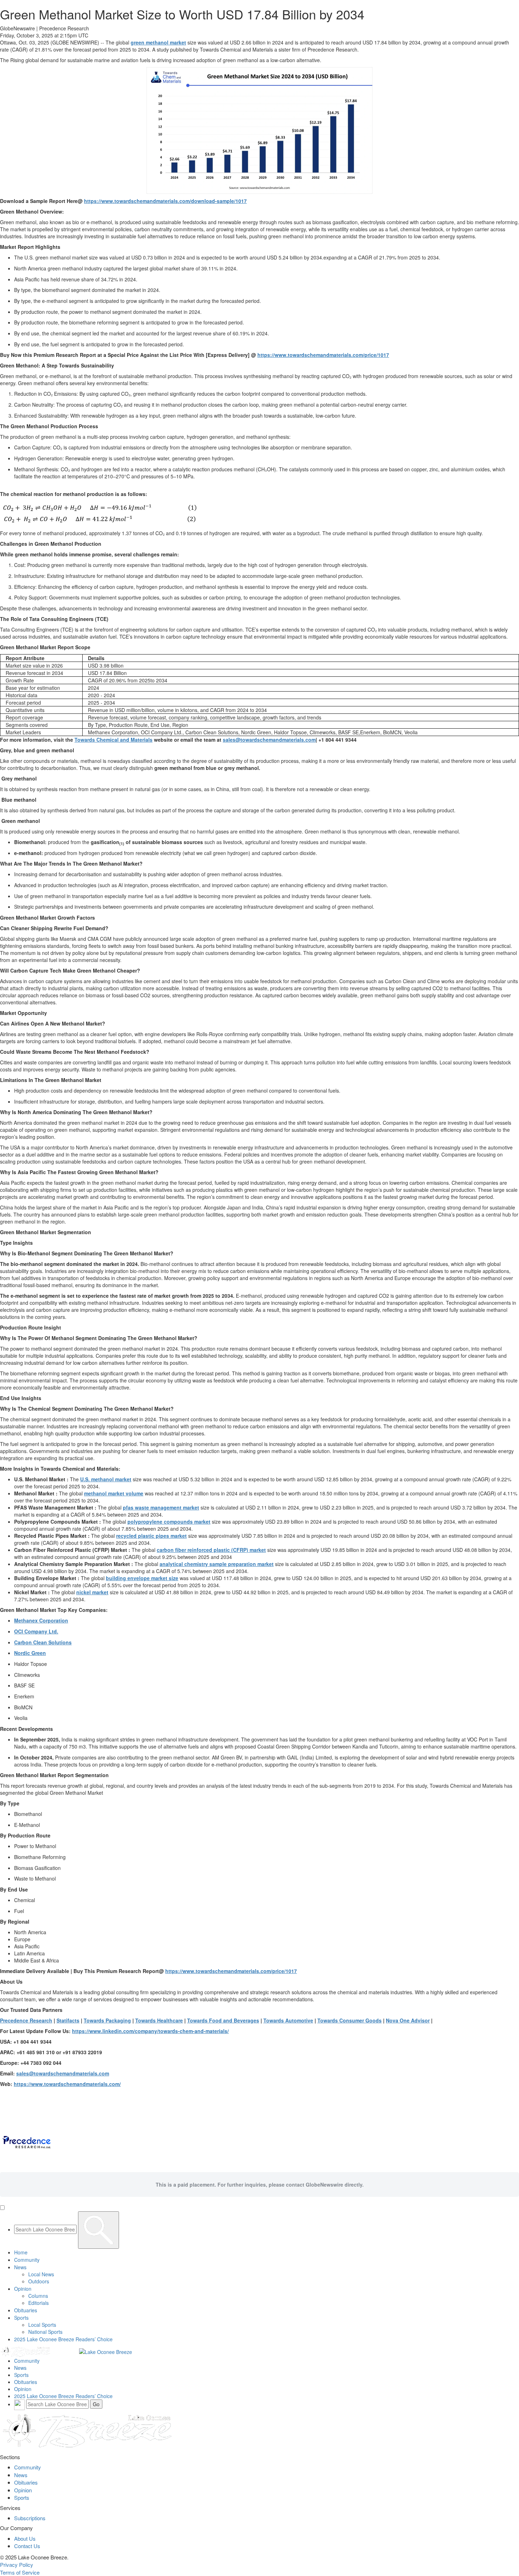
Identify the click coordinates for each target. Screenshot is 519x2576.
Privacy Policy (17, 2565)
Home (21, 2252)
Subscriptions (30, 2518)
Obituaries (26, 2310)
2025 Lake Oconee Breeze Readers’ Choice (63, 2339)
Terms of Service (20, 2572)
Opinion (23, 2289)
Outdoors (39, 2281)
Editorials (38, 2303)
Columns (38, 2296)
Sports (21, 2318)
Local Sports (42, 2325)
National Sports (45, 2332)
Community (27, 2260)
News (20, 2267)
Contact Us (27, 2546)
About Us (25, 2538)
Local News (41, 2274)
